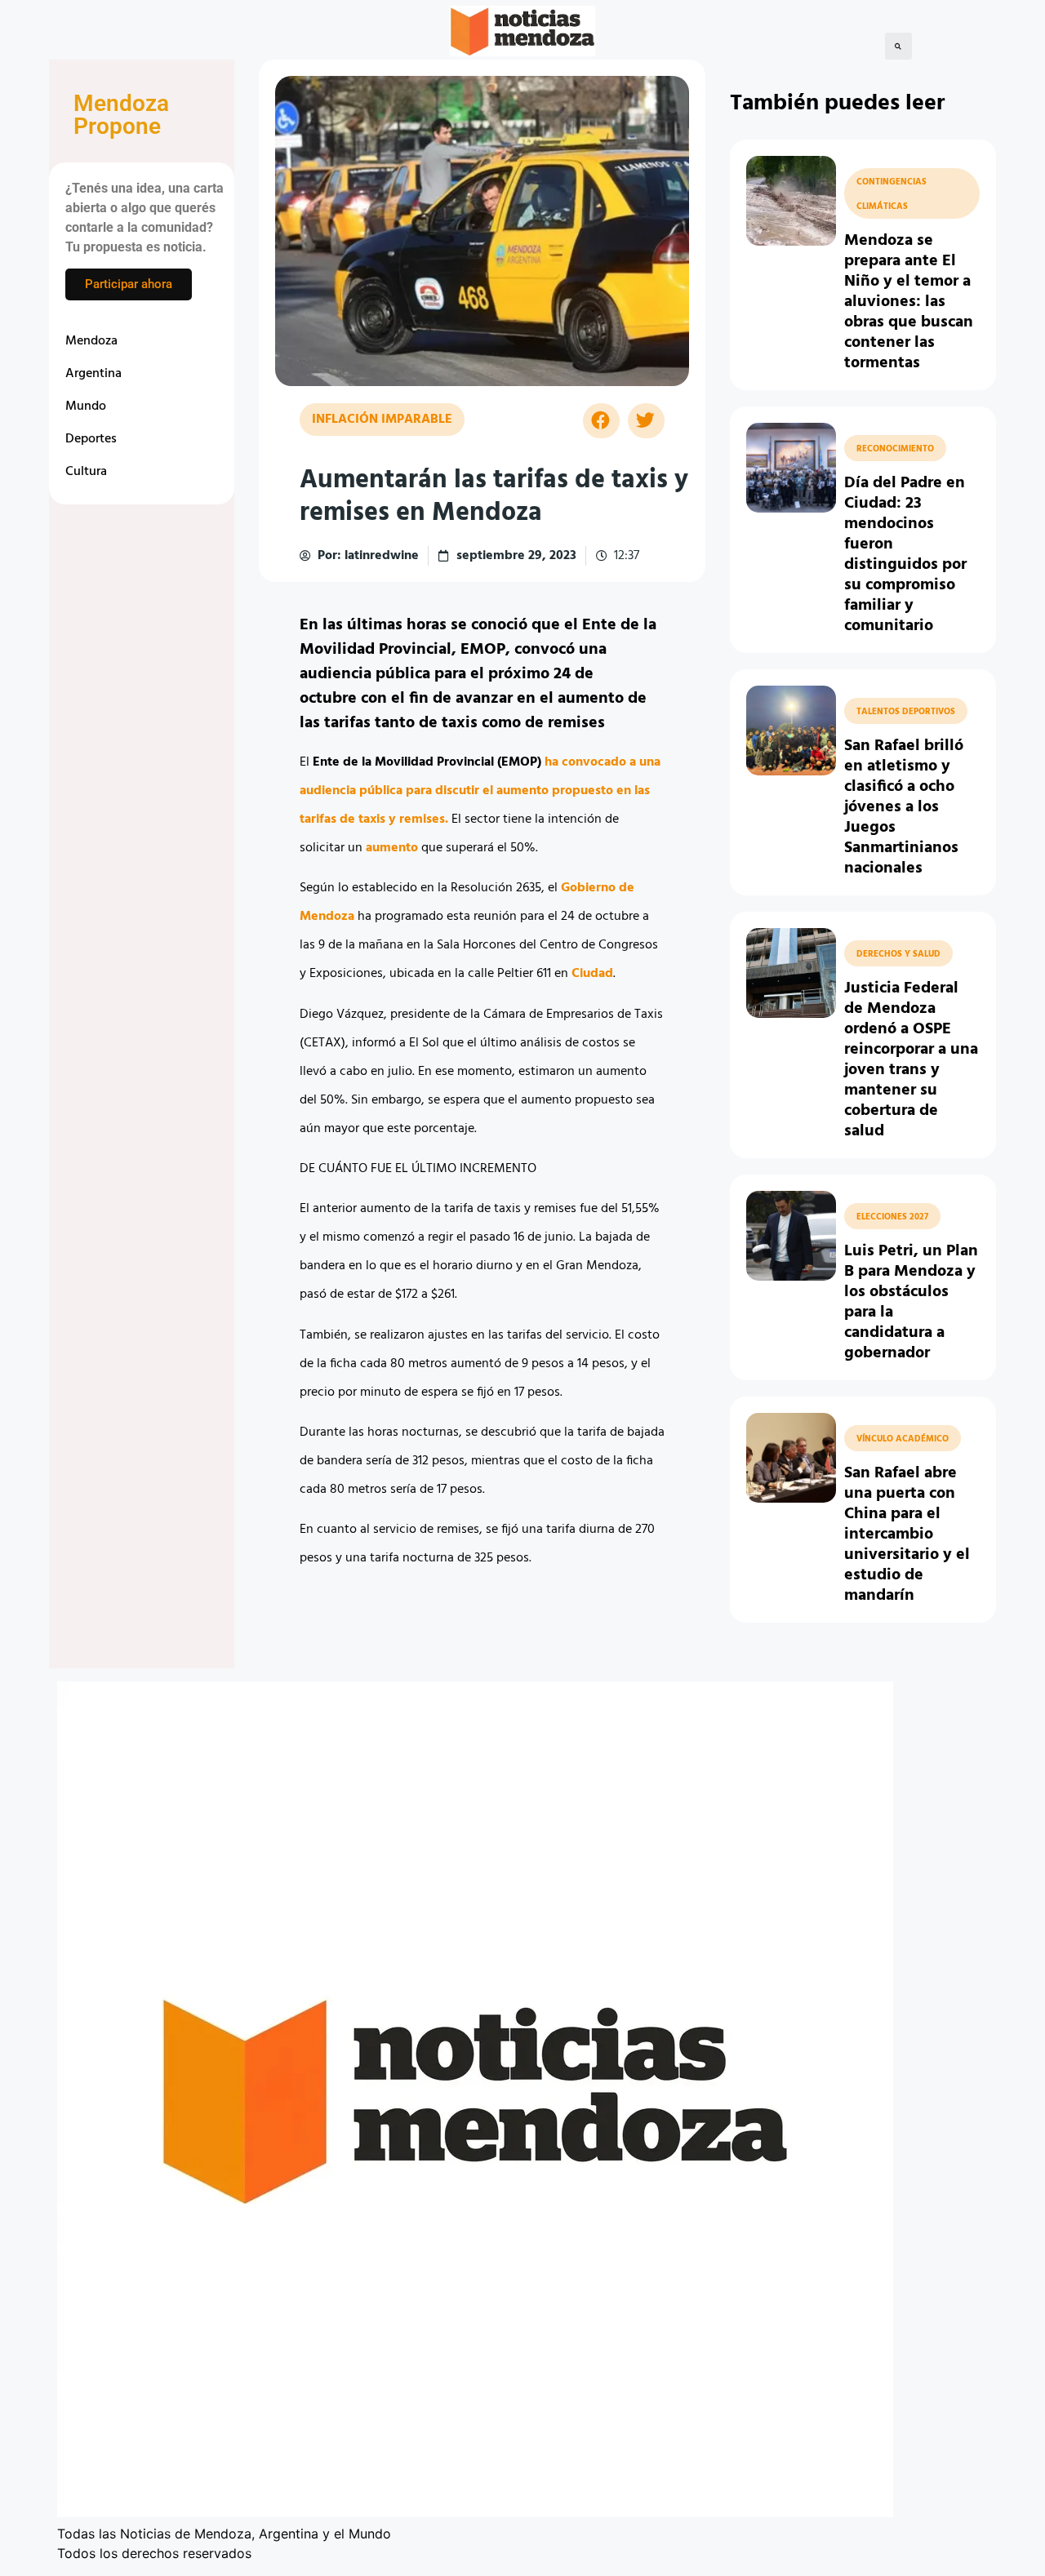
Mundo (86, 406)
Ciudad (592, 974)
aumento (392, 848)
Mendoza (91, 341)
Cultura (86, 472)
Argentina (93, 374)
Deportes (91, 439)
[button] (898, 46)
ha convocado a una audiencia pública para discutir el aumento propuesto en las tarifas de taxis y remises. (480, 791)
